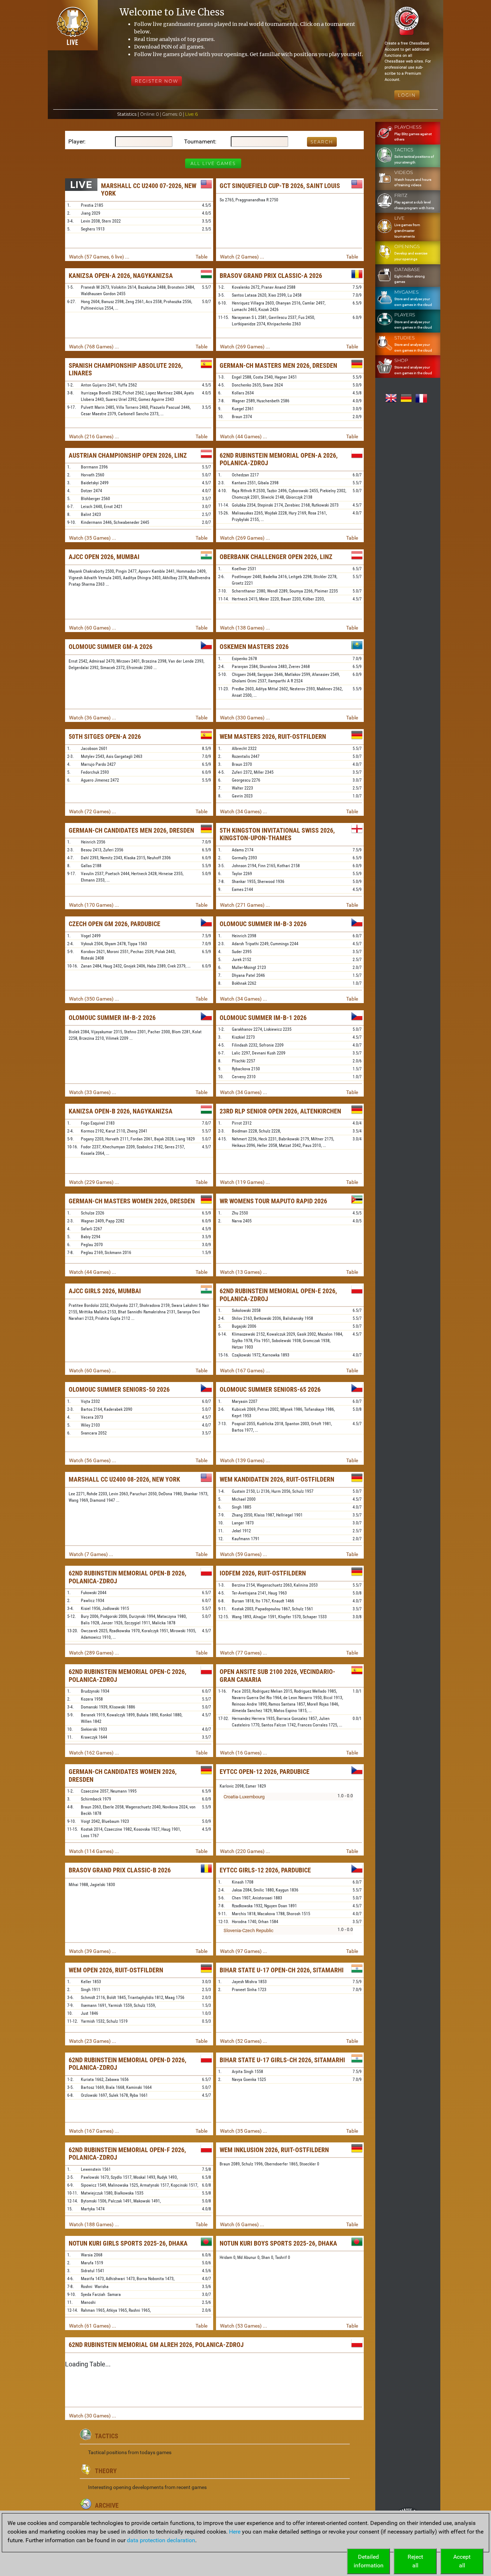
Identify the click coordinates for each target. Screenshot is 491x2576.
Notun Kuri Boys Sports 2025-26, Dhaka (278, 2243)
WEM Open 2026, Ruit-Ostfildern (116, 1970)
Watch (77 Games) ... (244, 1653)
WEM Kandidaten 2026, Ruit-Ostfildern (277, 1479)
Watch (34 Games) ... (244, 811)
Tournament (199, 141)
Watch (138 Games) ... (245, 628)
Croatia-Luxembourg (244, 1797)
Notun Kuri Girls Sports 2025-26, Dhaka (128, 2243)
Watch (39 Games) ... (93, 1951)
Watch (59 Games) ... (244, 1554)
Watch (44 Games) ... (244, 436)
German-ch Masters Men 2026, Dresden (278, 365)
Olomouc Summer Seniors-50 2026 (119, 1389)
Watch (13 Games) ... (244, 1272)
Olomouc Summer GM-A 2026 (111, 647)
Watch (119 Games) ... (245, 1182)
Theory (106, 2471)
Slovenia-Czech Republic (249, 1930)
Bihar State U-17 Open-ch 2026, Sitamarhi (282, 1970)
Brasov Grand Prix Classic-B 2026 (120, 1870)
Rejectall (415, 2561)
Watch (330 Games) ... (245, 718)
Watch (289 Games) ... (94, 1653)
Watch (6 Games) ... (242, 2224)
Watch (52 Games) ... (244, 2041)
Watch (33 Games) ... (93, 1092)
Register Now (157, 81)
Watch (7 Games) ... (91, 1554)
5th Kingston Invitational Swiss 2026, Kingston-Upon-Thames (277, 834)
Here (235, 2532)
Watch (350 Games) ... (94, 999)
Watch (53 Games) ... (244, 2326)
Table (201, 257)
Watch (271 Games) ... (245, 905)
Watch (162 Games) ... (94, 1753)
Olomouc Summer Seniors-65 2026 (270, 1389)
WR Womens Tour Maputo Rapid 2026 (273, 1201)
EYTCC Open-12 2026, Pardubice (265, 1772)
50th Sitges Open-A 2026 (105, 736)
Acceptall (462, 2561)
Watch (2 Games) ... (242, 257)
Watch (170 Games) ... (94, 905)
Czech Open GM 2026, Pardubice (114, 924)
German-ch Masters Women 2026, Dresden (132, 1201)
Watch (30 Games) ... (93, 2416)
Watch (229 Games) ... (94, 1182)
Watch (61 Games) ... (93, 2326)
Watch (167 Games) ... (245, 1371)
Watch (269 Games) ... (245, 347)
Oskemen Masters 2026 (254, 647)
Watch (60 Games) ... (93, 628)
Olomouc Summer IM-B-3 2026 (263, 924)
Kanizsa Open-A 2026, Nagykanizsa (121, 276)
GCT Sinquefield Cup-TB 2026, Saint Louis (280, 186)
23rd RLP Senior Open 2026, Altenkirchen (280, 1111)
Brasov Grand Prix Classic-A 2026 (271, 276)
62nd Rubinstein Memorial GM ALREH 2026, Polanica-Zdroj (156, 2345)
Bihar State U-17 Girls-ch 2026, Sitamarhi (282, 2060)
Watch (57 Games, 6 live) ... (99, 257)
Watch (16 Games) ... (244, 1753)
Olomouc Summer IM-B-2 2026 (112, 1018)
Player (76, 141)
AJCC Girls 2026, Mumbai (105, 1291)
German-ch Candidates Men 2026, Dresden (131, 830)
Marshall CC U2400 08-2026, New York (124, 1479)
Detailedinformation (369, 2561)
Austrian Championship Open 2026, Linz (128, 455)
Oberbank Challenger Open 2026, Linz (276, 557)
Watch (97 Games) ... (244, 1951)
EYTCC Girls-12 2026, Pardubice (265, 1870)
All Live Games (213, 163)
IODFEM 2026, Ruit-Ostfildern (263, 1573)
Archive (107, 2505)
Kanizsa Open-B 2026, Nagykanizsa (121, 1111)
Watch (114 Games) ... (94, 1851)
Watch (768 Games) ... (94, 347)
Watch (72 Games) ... (93, 811)
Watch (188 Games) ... (94, 2224)
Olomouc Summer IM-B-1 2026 (263, 1018)
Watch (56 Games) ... (93, 1460)
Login (407, 95)
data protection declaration (161, 2540)
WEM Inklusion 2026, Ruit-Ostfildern (274, 2150)
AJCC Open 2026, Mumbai (104, 557)
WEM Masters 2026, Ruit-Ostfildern (273, 736)
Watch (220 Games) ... (245, 1851)
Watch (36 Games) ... (93, 718)
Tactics (107, 2436)
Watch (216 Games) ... (94, 436)
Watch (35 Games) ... (93, 538)
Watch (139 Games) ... (245, 1460)
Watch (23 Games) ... (93, 2041)
